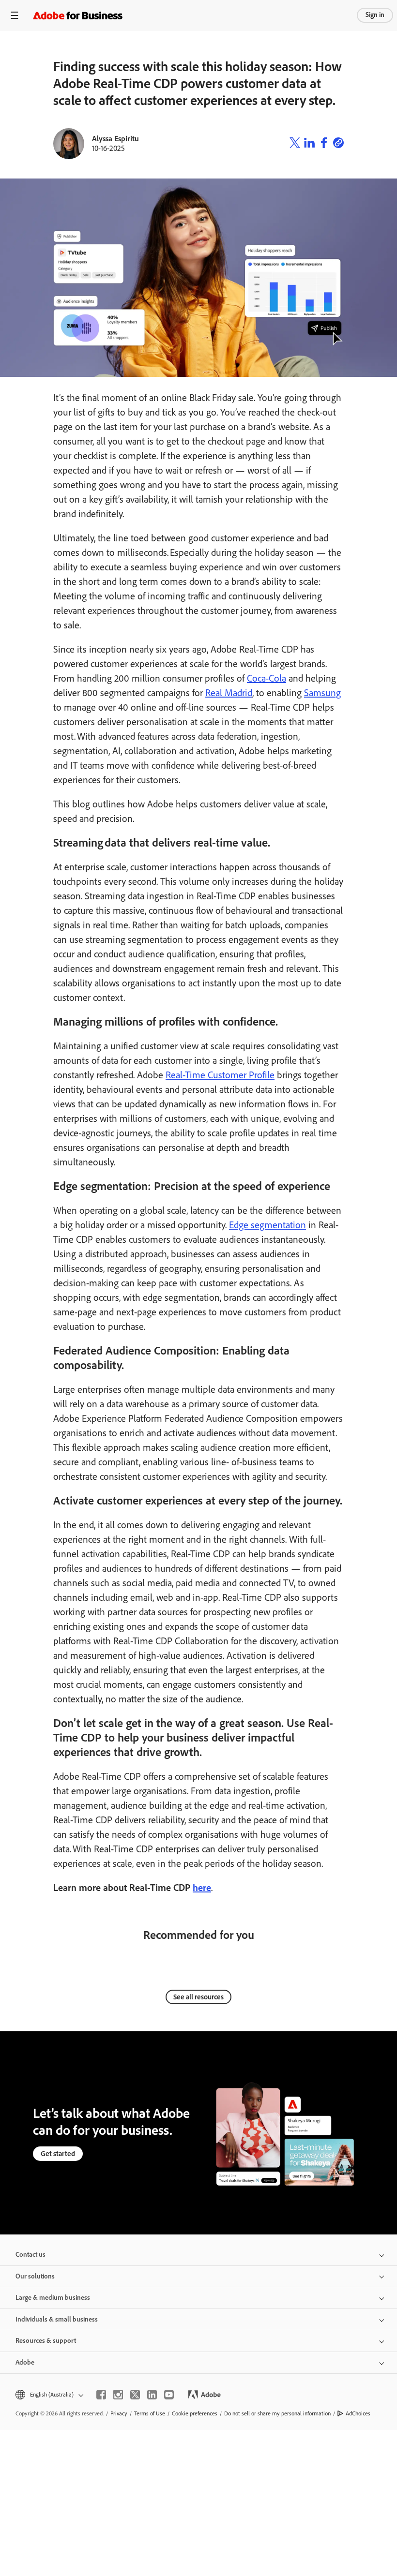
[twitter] (135, 2395)
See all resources (198, 1997)
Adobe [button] (25, 2362)
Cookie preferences (195, 2413)
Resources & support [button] (46, 2341)
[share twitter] (295, 144)
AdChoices (358, 2413)
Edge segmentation (267, 1225)
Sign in (375, 15)
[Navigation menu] (15, 15)
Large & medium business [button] (53, 2298)
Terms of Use (150, 2413)
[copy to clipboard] (338, 144)
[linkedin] (152, 2395)
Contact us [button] (31, 2255)
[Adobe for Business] (78, 15)
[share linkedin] (309, 144)
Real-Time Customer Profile (220, 1075)
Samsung (322, 693)
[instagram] (118, 2395)
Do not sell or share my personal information (277, 2413)
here (202, 1888)
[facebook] (101, 2395)
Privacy (119, 2413)
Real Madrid (229, 693)
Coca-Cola (267, 678)
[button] (49, 2395)
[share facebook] (324, 144)
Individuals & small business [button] (57, 2319)
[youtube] (169, 2395)
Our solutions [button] (35, 2276)
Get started (58, 2154)
